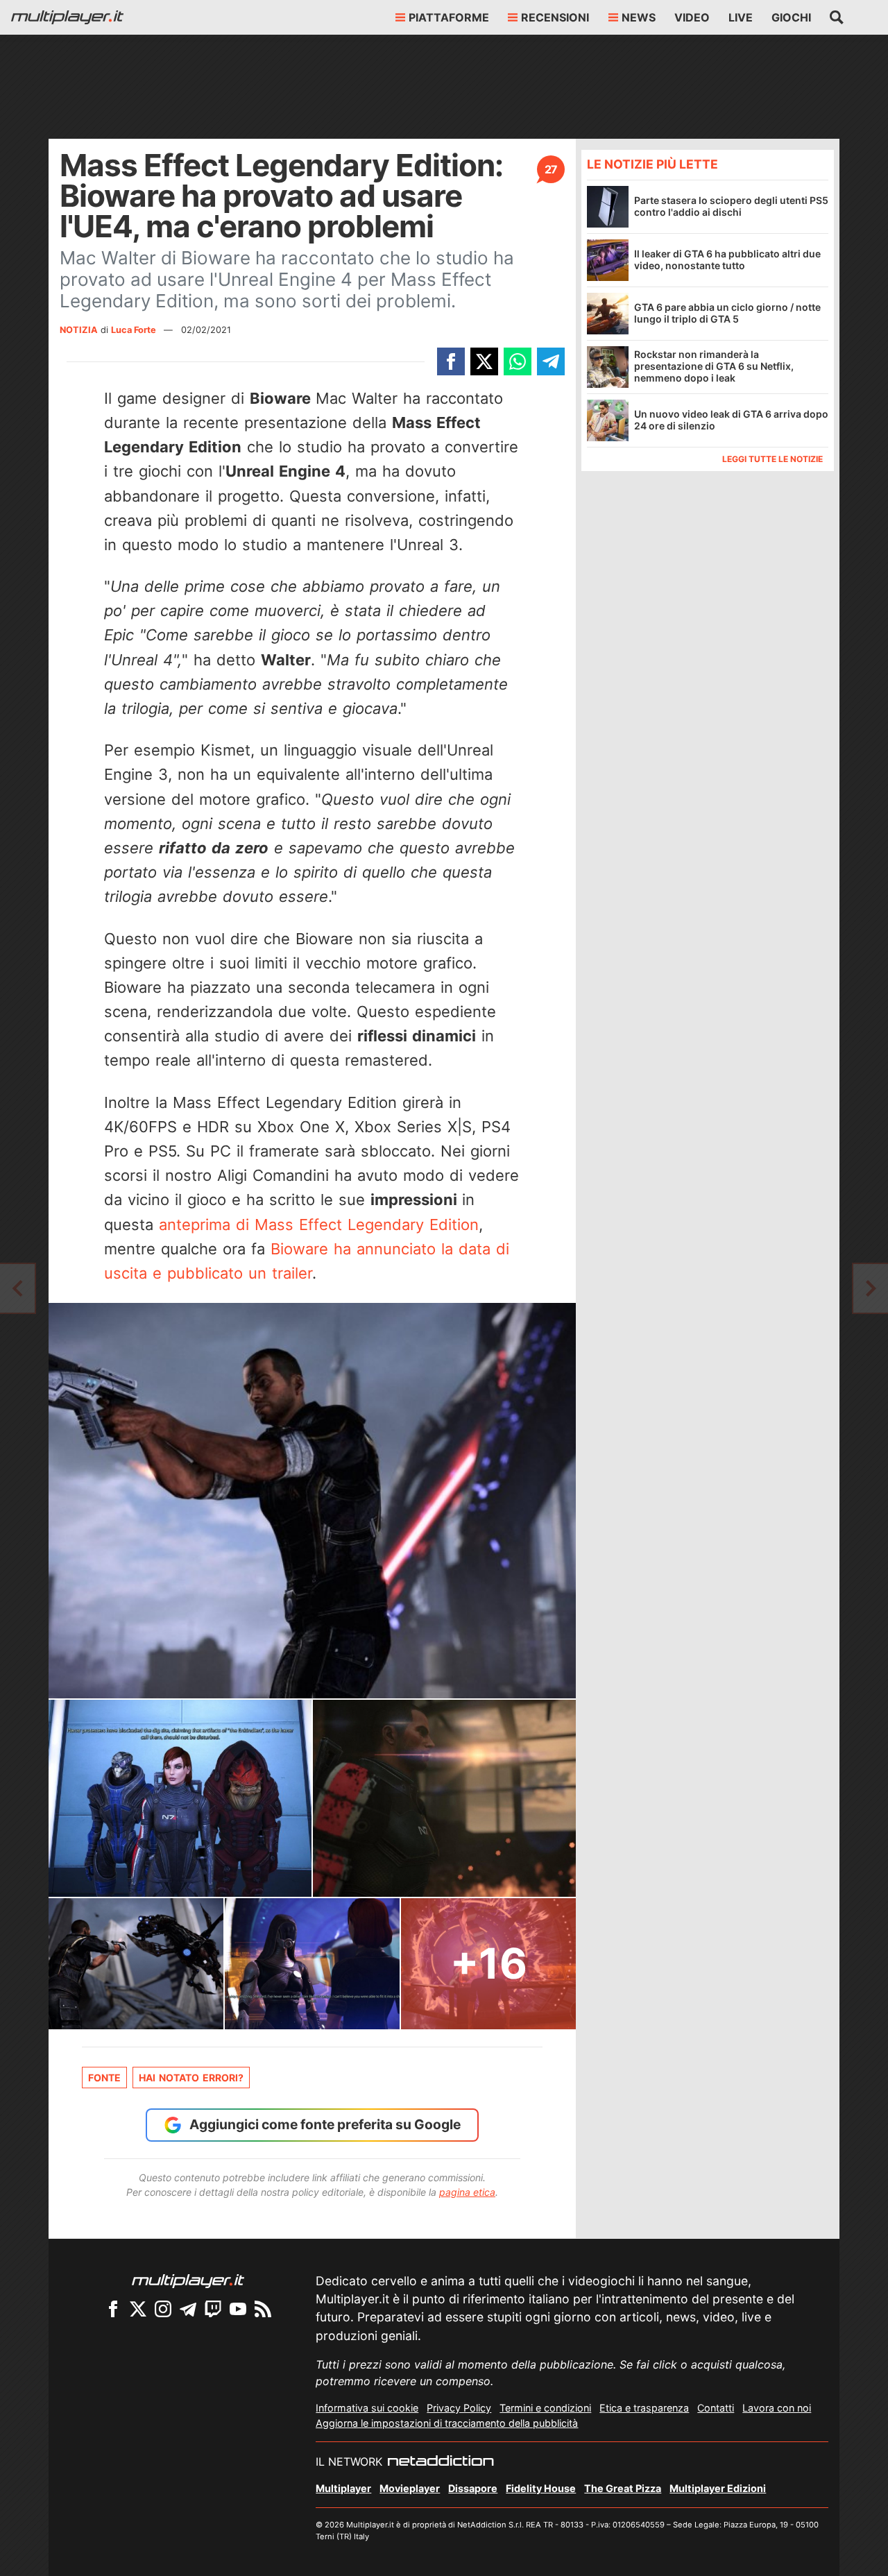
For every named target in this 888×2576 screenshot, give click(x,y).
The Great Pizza (623, 2488)
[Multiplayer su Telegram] (188, 2309)
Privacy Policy (459, 2408)
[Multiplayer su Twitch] (213, 2309)
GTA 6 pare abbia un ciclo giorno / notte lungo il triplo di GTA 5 (727, 313)
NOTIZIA (79, 330)
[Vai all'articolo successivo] (17, 1288)
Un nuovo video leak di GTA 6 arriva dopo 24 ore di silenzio (731, 420)
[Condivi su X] (484, 361)
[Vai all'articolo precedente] (871, 1288)
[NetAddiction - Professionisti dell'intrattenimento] (441, 2462)
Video (692, 17)
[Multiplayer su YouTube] (238, 2309)
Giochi (791, 17)
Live (741, 17)
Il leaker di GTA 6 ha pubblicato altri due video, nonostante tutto (727, 259)
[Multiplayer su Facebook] (113, 2309)
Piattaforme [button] (449, 17)
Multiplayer (343, 2488)
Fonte (104, 2078)
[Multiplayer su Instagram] (163, 2309)
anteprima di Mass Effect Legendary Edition (319, 1225)
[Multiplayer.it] (67, 17)
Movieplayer (410, 2488)
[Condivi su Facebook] (451, 361)
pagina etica (467, 2192)
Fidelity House (541, 2488)
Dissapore (473, 2488)
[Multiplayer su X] (138, 2309)
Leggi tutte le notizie (772, 458)
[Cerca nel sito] (837, 17)
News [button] (639, 17)
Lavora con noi (777, 2408)
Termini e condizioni (545, 2408)
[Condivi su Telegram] (551, 361)
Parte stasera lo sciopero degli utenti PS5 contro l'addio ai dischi (731, 206)
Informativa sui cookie (367, 2408)
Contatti (716, 2408)
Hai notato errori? (191, 2078)
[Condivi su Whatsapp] (518, 361)
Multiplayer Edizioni (718, 2488)
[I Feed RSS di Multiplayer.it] (263, 2309)
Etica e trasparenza (644, 2408)
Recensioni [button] (555, 17)
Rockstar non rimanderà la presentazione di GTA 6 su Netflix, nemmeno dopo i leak (714, 366)
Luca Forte (135, 330)
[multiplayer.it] (188, 2280)
